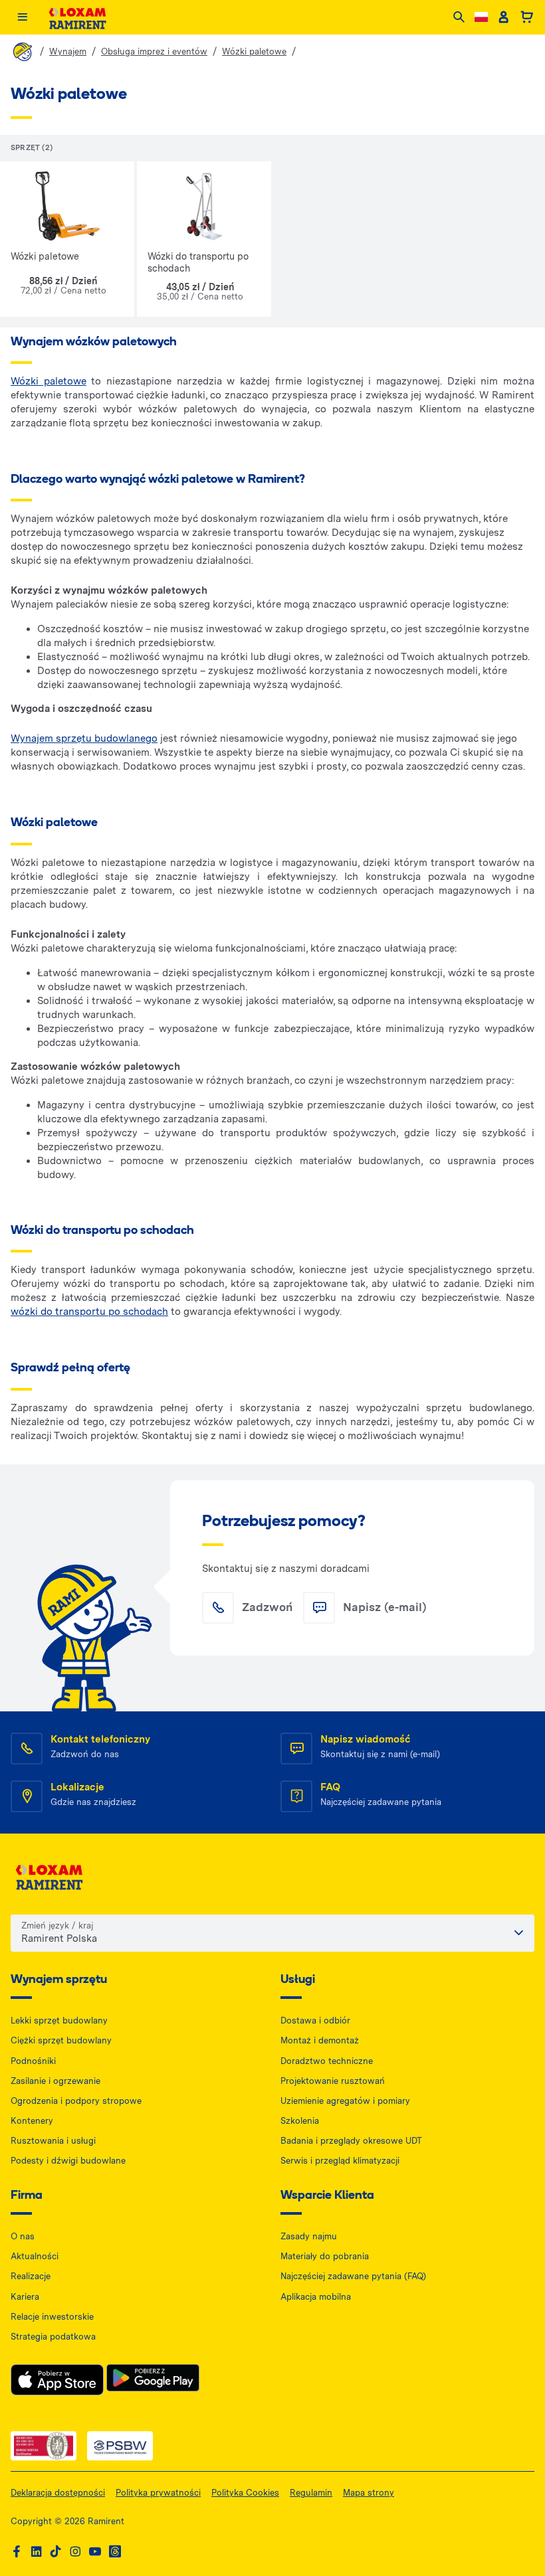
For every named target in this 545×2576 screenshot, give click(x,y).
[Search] (459, 18)
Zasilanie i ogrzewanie (55, 2081)
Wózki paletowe (254, 51)
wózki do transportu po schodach (89, 1312)
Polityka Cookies (245, 2493)
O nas (23, 2236)
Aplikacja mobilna (316, 2297)
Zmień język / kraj (57, 1926)
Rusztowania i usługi (53, 2141)
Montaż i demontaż (320, 2040)
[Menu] (22, 18)
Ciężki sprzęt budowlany (61, 2040)
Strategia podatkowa (53, 2337)
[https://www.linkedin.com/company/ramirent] (37, 2552)
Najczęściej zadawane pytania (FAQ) (353, 2276)
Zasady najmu (309, 2236)
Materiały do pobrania (325, 2256)
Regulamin (311, 2493)
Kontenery (32, 2121)
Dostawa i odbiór (315, 2020)
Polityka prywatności (158, 2493)
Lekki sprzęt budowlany (59, 2020)
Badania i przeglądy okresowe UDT (351, 2141)
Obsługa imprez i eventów (154, 51)
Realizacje (31, 2276)
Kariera (25, 2297)
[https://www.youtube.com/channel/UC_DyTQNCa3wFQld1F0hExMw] (95, 2552)
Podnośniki (33, 2061)
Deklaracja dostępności (58, 2493)
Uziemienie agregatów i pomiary (345, 2101)
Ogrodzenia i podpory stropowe (76, 2101)
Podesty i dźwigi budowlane (68, 2161)
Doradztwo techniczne (327, 2061)
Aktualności (35, 2256)
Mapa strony (369, 2493)
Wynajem (68, 51)
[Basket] (527, 17)
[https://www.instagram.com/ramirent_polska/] (75, 2552)
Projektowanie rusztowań (333, 2081)
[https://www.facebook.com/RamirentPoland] (17, 2552)
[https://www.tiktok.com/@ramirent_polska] (56, 2552)
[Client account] (503, 17)
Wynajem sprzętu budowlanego (84, 738)
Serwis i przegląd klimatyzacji (340, 2161)
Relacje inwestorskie (52, 2317)
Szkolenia (300, 2121)
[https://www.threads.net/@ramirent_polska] (115, 2552)
